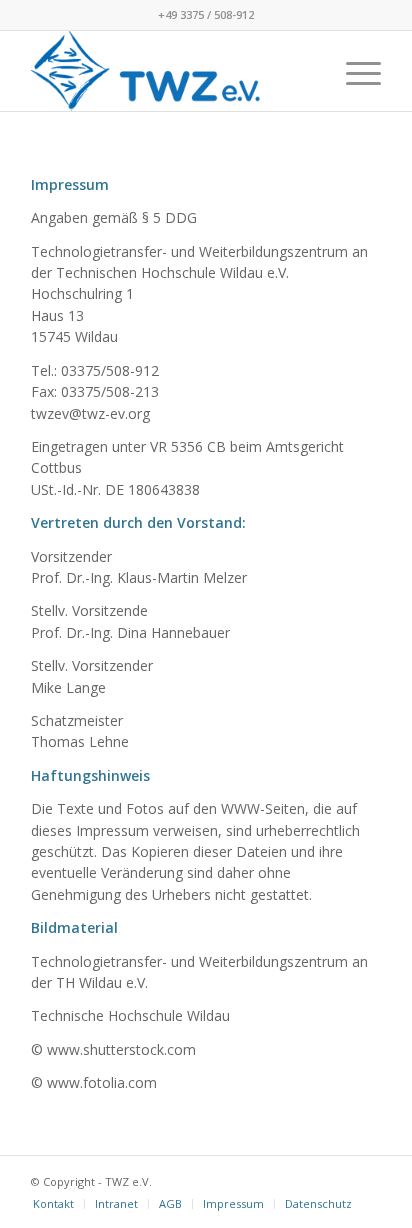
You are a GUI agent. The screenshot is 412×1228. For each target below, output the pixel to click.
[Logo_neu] (171, 71)
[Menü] (353, 71)
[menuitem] (353, 71)
